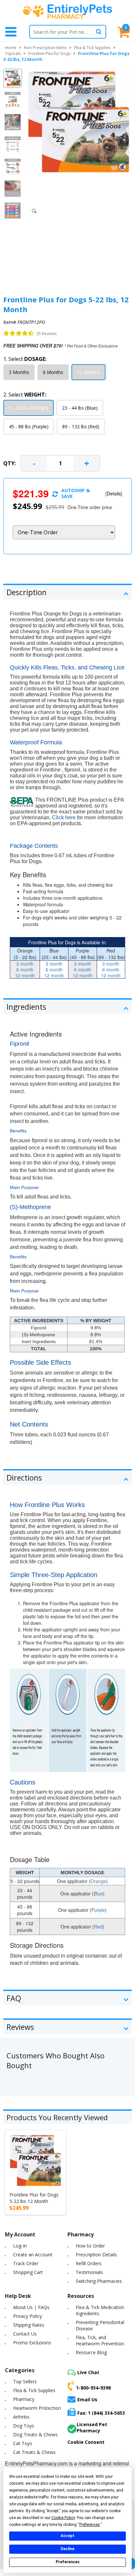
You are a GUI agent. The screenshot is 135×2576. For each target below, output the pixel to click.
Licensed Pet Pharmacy (92, 2427)
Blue (98, 1893)
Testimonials (89, 2272)
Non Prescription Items (45, 48)
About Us (23, 2307)
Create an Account (33, 2255)
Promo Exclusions (32, 2343)
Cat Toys (23, 2443)
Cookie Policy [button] (63, 2518)
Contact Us (25, 2334)
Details (114, 493)
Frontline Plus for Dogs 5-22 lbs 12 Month (34, 2198)
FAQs (44, 2307)
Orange (98, 1881)
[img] (19, 333)
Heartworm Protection (37, 2408)
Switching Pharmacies (99, 2281)
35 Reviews (47, 334)
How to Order (90, 2246)
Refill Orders (89, 2263)
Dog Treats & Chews (35, 2434)
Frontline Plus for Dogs (49, 53)
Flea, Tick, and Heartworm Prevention (100, 2340)
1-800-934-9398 (93, 2388)
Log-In (20, 2246)
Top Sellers (25, 2381)
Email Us (87, 2399)
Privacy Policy (28, 2316)
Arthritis (21, 2417)
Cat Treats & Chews (34, 2452)
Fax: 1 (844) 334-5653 (101, 2413)
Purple (98, 1910)
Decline (67, 2549)
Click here (64, 817)
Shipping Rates (29, 2325)
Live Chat (88, 2372)
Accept (67, 2536)
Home (11, 48)
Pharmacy (24, 2399)
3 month (25, 964)
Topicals (13, 53)
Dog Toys (24, 2426)
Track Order (26, 2263)
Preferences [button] (90, 2525)
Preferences (68, 2562)
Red (98, 1927)
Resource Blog (91, 2352)
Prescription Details (96, 2255)
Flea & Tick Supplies (92, 48)
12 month (25, 975)
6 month (25, 969)
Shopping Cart (28, 2272)
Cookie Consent (86, 2442)
